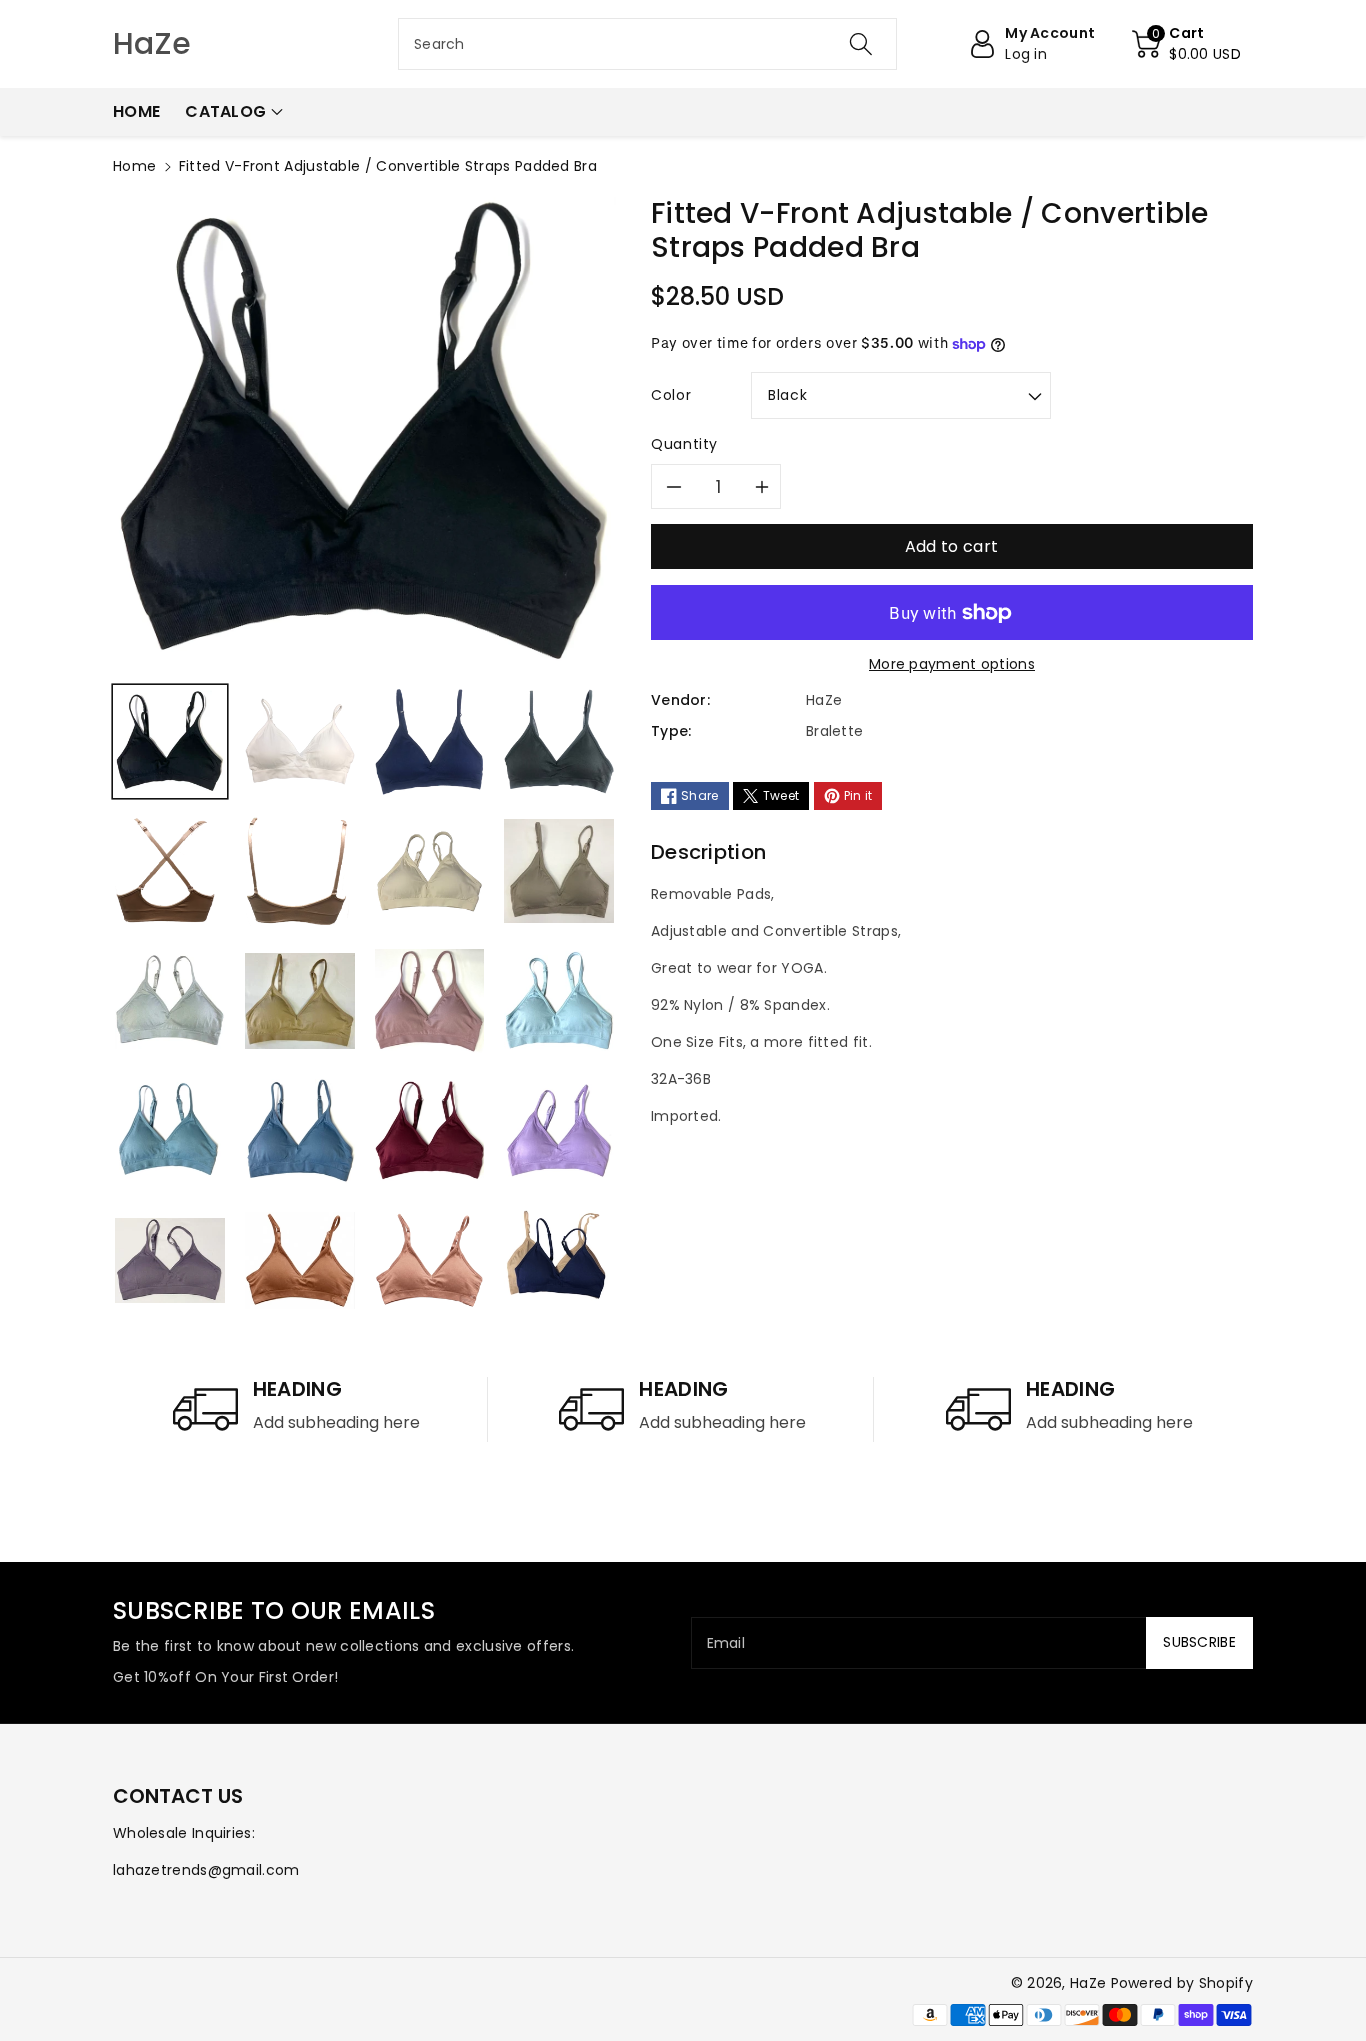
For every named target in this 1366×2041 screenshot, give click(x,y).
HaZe (1088, 1983)
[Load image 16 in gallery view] (559, 1131)
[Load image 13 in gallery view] (170, 1131)
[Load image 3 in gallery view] (430, 742)
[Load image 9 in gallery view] (170, 1001)
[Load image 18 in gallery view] (300, 1261)
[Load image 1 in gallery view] (170, 742)
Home (134, 166)
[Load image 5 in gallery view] (166, 871)
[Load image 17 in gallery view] (170, 1261)
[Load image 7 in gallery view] (430, 871)
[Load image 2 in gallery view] (300, 742)
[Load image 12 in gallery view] (559, 1001)
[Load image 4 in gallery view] (559, 742)
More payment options (952, 664)
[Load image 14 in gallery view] (300, 1131)
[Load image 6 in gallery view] (297, 871)
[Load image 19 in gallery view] (430, 1261)
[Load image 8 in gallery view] (559, 871)
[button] (1186, 44)
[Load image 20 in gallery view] (556, 1261)
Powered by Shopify (1182, 1983)
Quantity (684, 444)
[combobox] (647, 44)
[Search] (860, 44)
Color (671, 395)
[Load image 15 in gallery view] (430, 1131)
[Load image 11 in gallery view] (430, 1001)
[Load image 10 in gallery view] (300, 1001)
